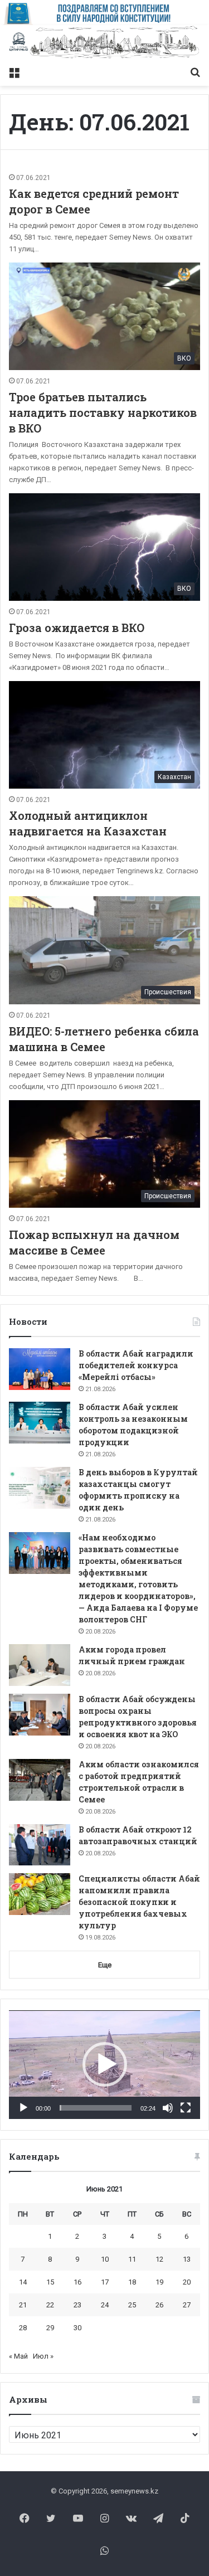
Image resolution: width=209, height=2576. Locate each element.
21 (23, 2305)
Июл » (43, 2356)
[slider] (96, 2108)
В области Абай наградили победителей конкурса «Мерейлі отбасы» (136, 1365)
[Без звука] (168, 2108)
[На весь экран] (186, 2108)
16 (77, 2282)
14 (23, 2282)
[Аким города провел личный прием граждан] (40, 1665)
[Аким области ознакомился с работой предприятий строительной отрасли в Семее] (40, 1780)
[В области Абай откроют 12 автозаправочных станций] (40, 1845)
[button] (105, 2064)
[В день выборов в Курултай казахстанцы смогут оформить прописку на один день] (40, 1488)
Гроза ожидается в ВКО (77, 628)
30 (77, 2328)
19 (159, 2282)
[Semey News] (104, 43)
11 (132, 2259)
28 (23, 2328)
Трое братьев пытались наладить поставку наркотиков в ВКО (103, 412)
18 (132, 2282)
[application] (104, 2065)
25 (132, 2305)
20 (187, 2282)
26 (159, 2305)
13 (187, 2259)
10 (105, 2259)
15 (50, 2282)
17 (105, 2282)
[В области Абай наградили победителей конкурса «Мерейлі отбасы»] (40, 1369)
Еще (105, 1965)
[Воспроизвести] (23, 2108)
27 (187, 2305)
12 (159, 2259)
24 (105, 2305)
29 (50, 2328)
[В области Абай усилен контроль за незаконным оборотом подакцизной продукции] (40, 1423)
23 (77, 2305)
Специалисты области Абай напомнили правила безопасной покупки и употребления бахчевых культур (139, 1902)
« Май (18, 2356)
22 (50, 2305)
